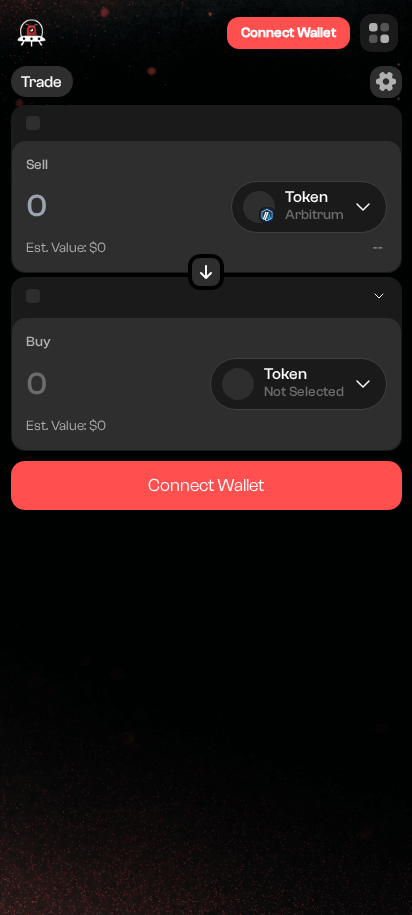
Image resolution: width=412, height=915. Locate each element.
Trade (41, 82)
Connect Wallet (288, 33)
